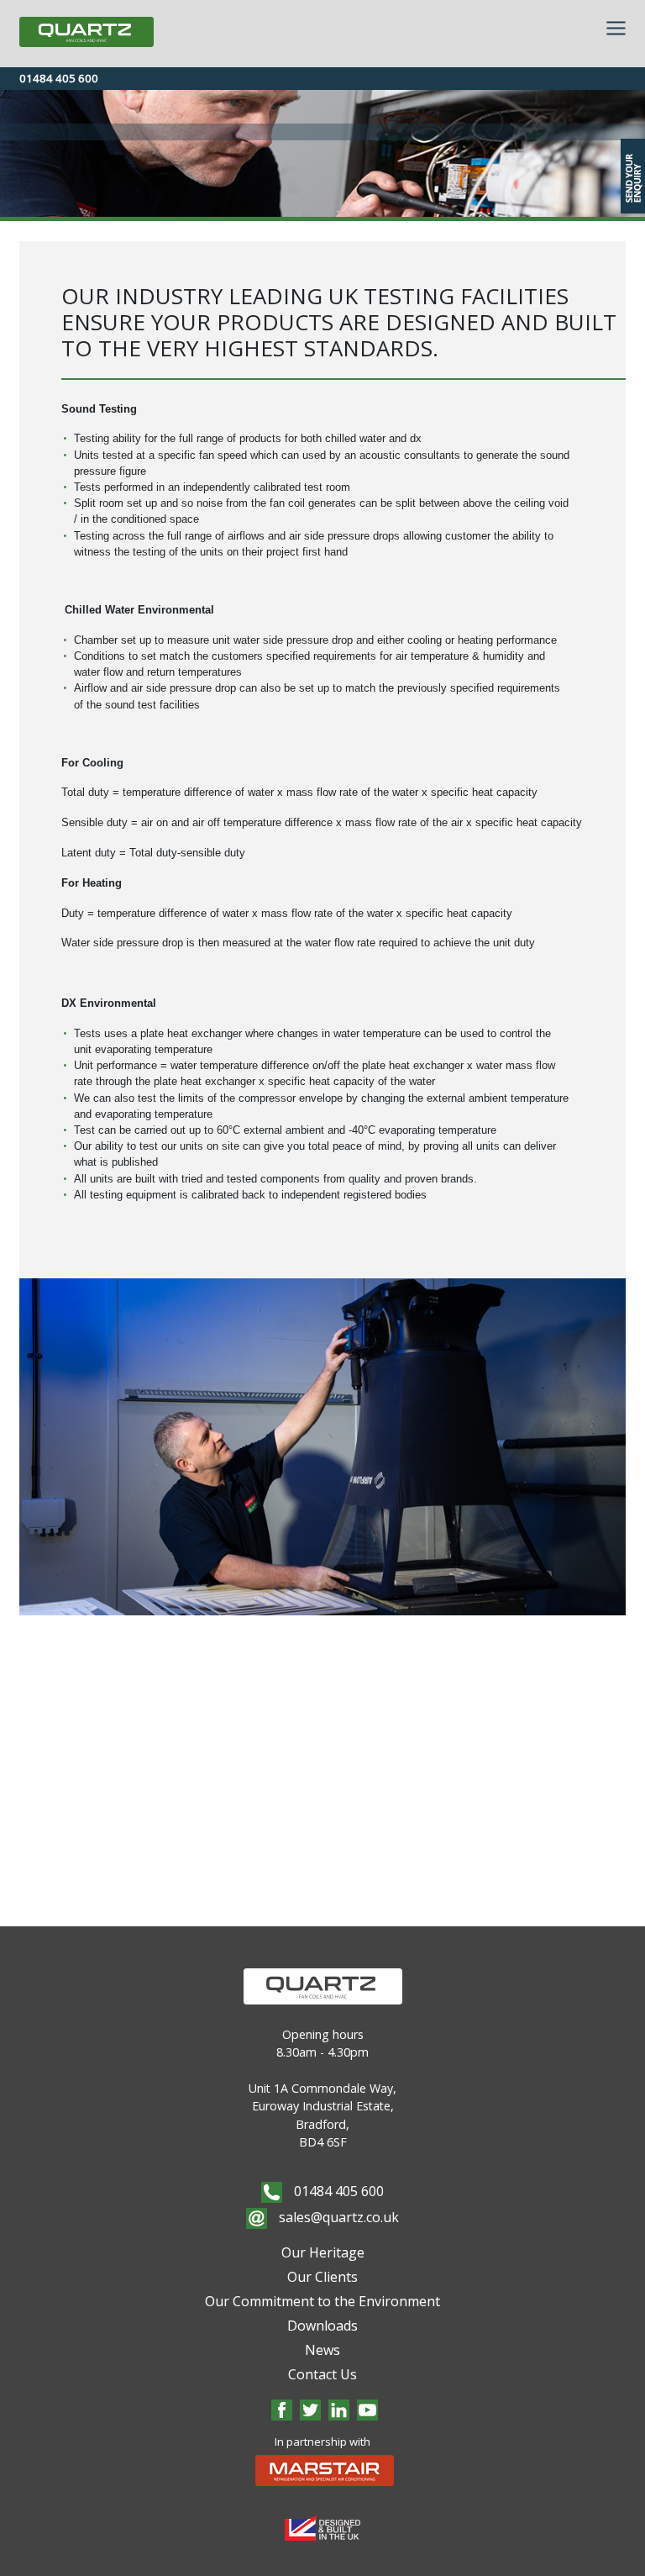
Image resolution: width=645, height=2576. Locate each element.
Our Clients (322, 2277)
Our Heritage (323, 2252)
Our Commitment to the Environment (322, 2301)
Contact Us (322, 2374)
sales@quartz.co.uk (337, 2217)
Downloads (322, 2326)
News (322, 2350)
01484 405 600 (59, 78)
